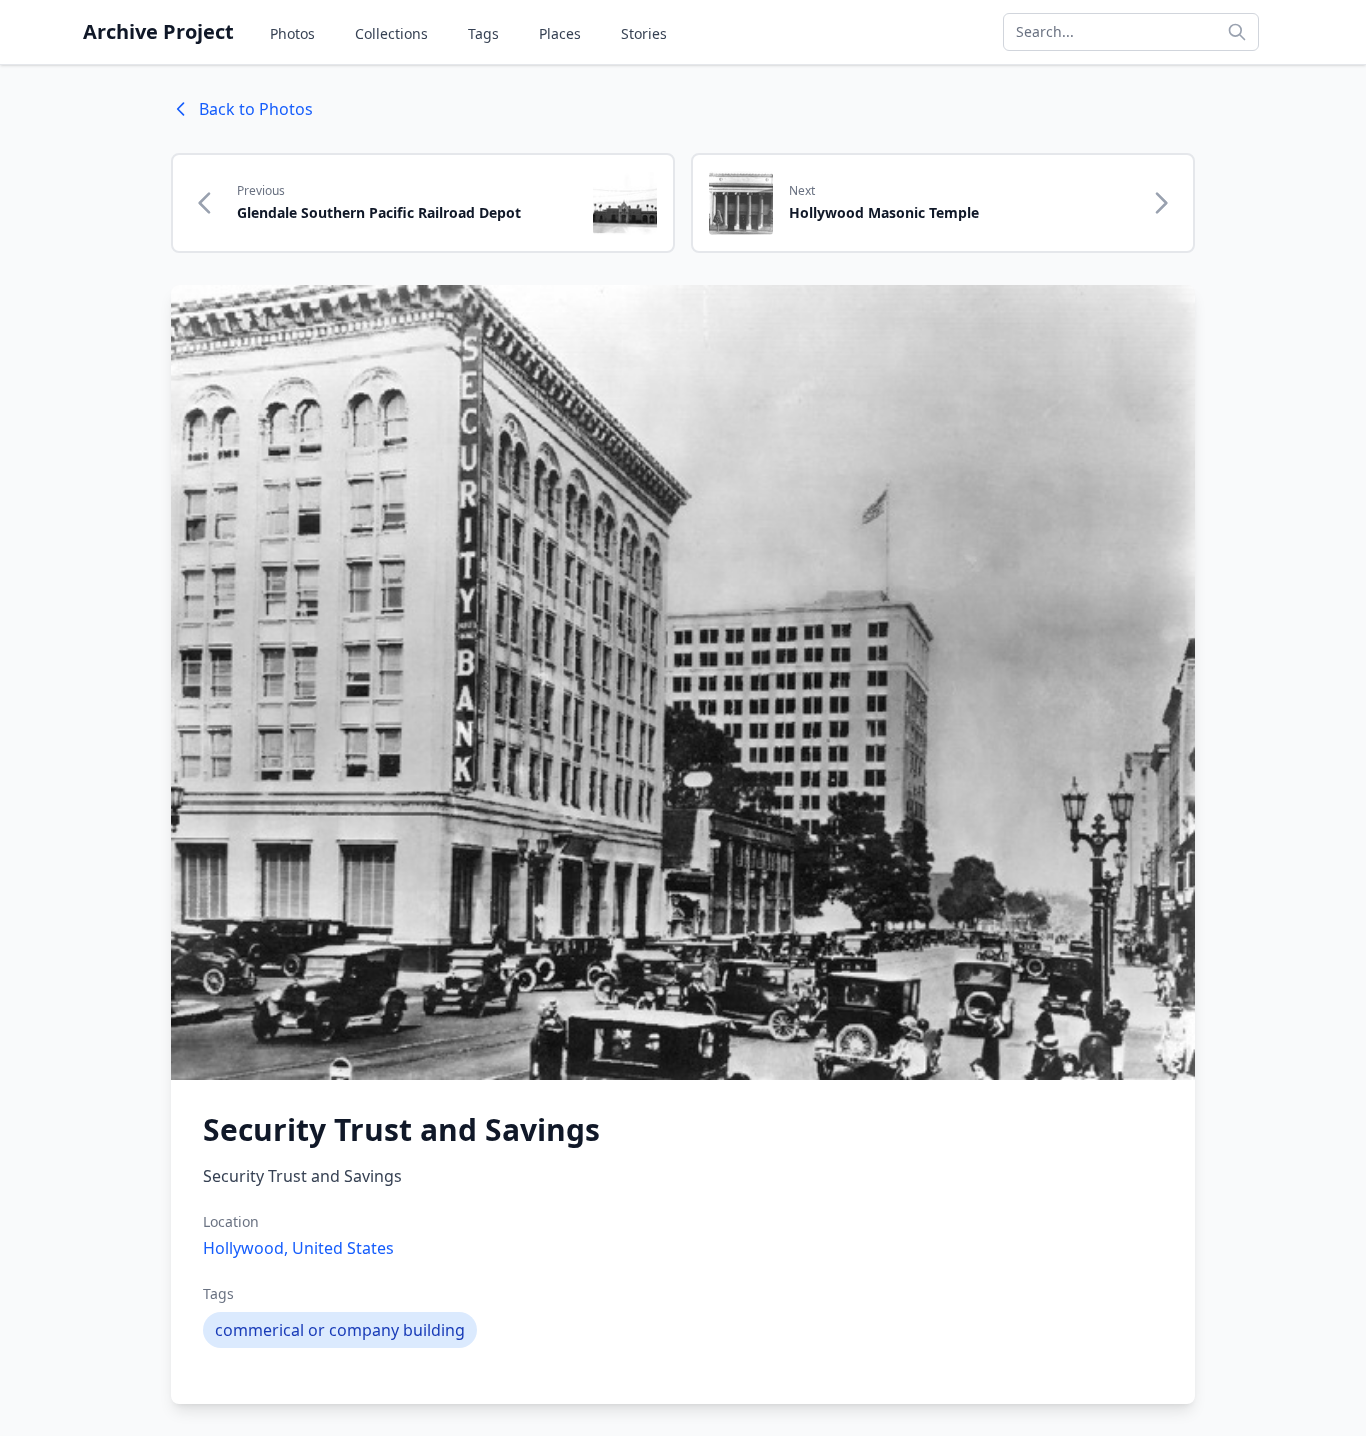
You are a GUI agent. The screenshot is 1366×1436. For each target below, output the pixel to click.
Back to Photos (256, 109)
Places (560, 33)
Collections (391, 33)
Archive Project (158, 31)
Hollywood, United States (298, 1248)
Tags (483, 33)
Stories (644, 33)
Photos (292, 33)
